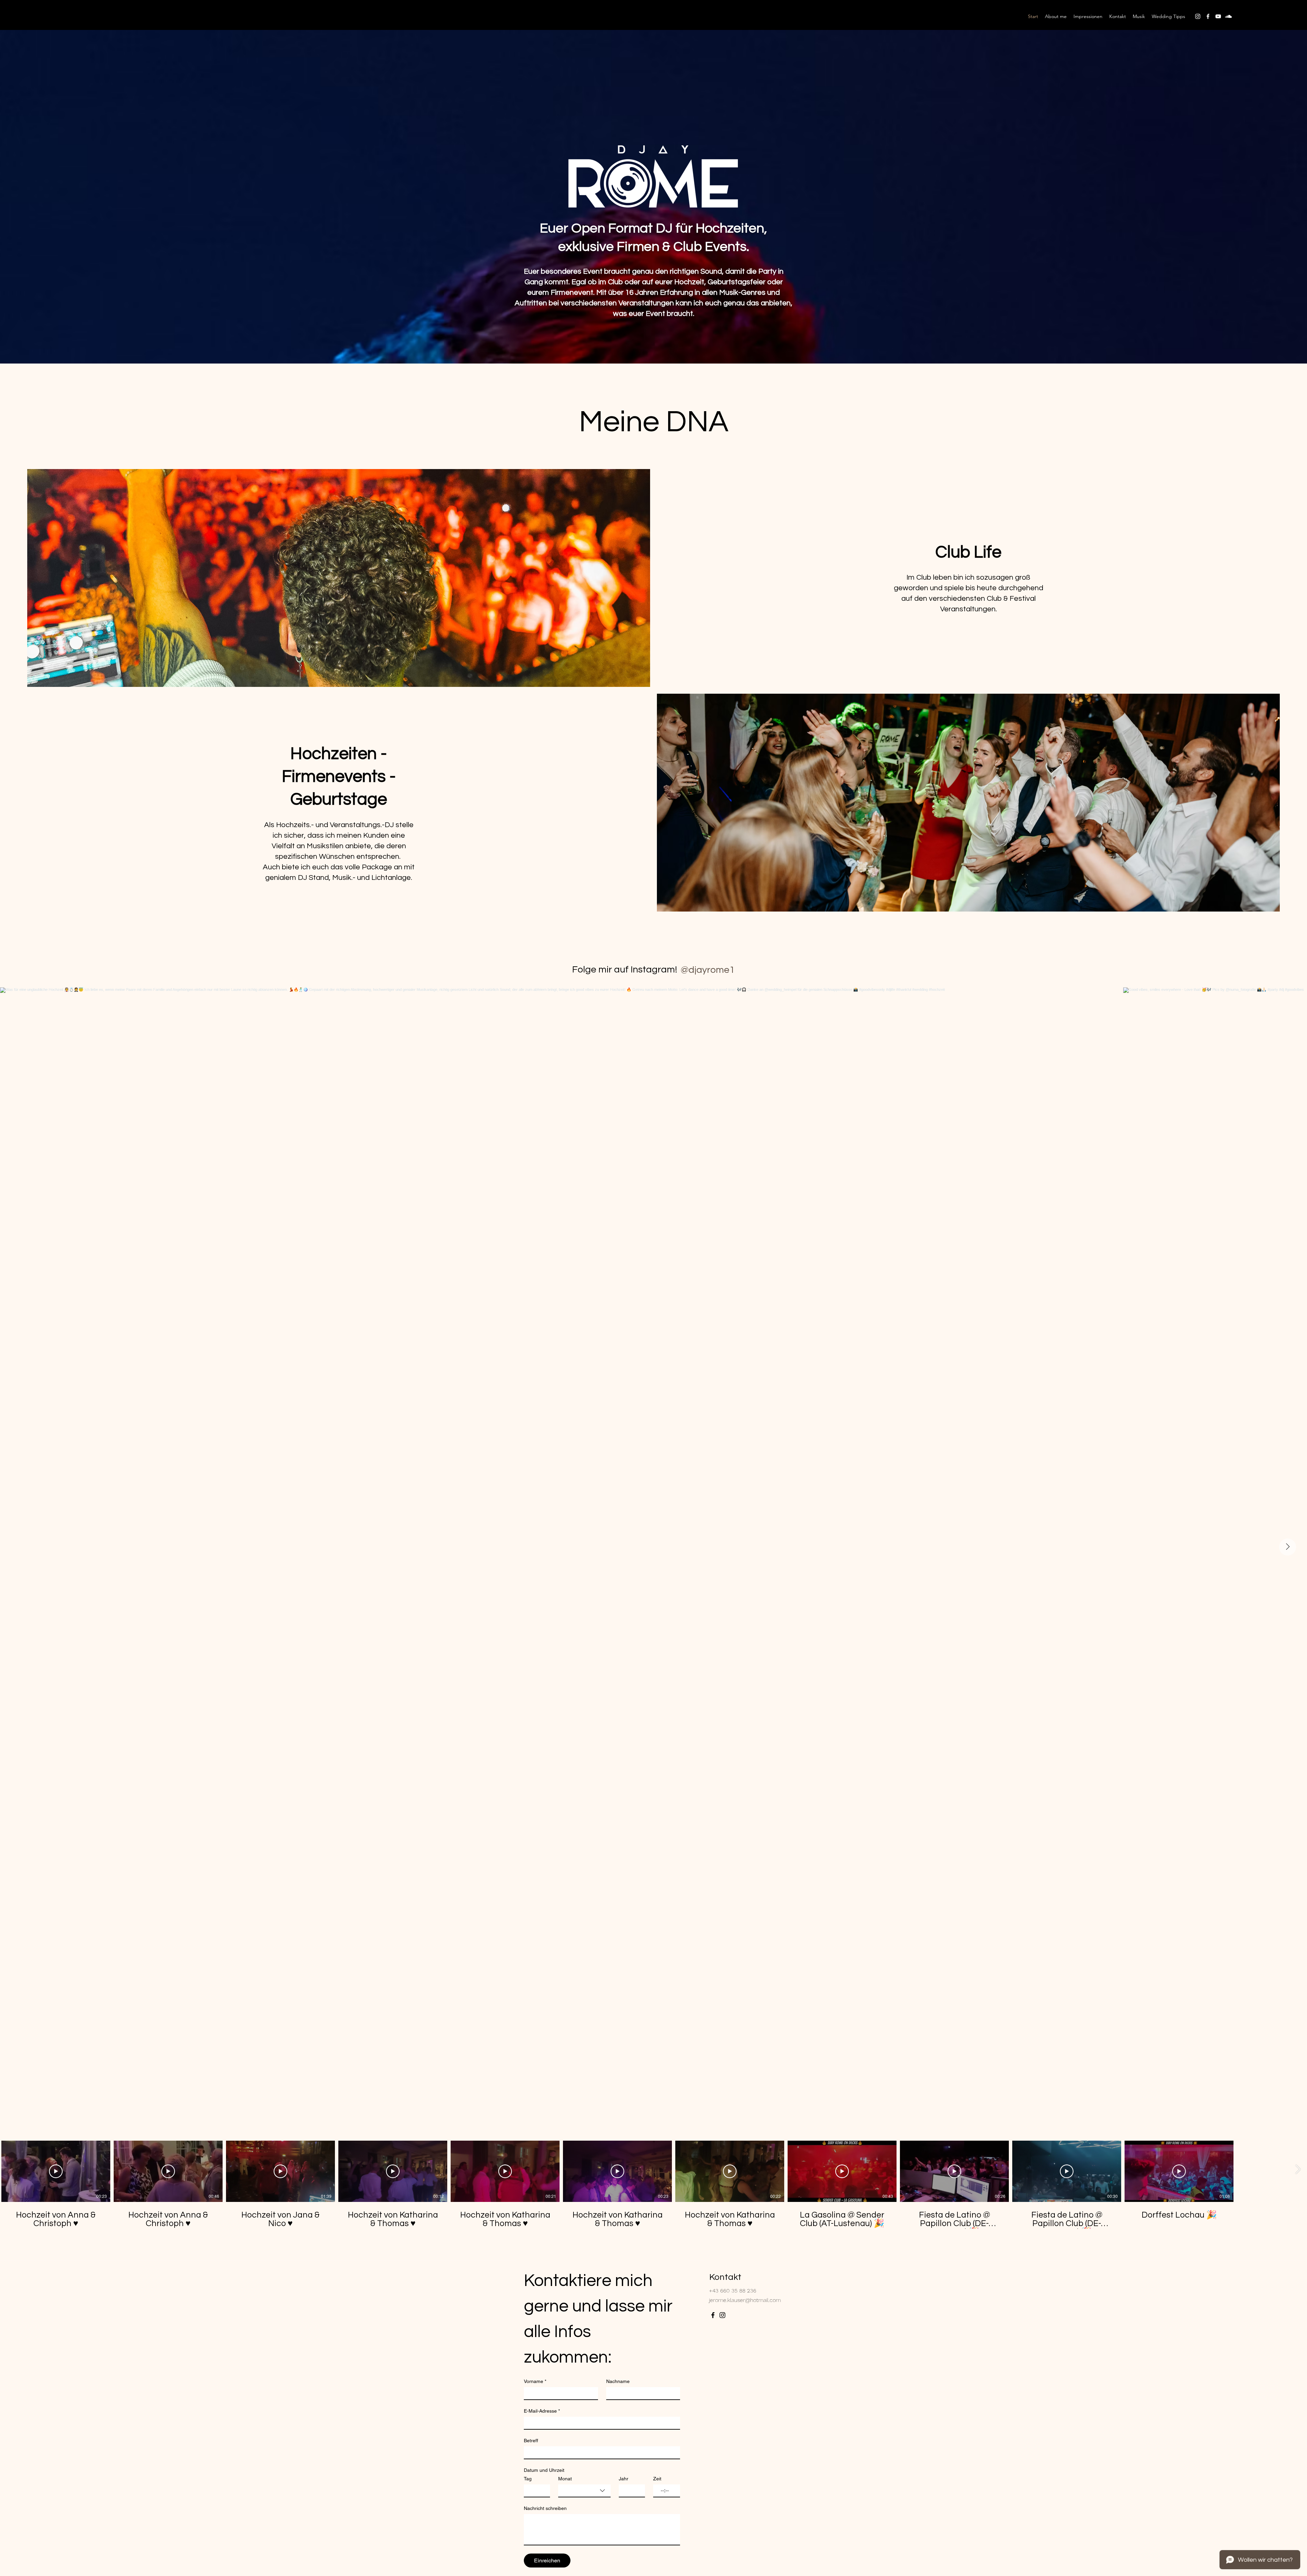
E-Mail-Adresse (542, 2411)
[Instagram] (1198, 16)
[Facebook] (1208, 16)
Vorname (535, 2381)
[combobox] (584, 2491)
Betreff (531, 2441)
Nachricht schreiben (545, 2508)
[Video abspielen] (56, 2171)
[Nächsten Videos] (1298, 2170)
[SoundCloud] (1228, 16)
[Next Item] (1288, 1547)
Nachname (618, 2381)
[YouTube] (1218, 16)
